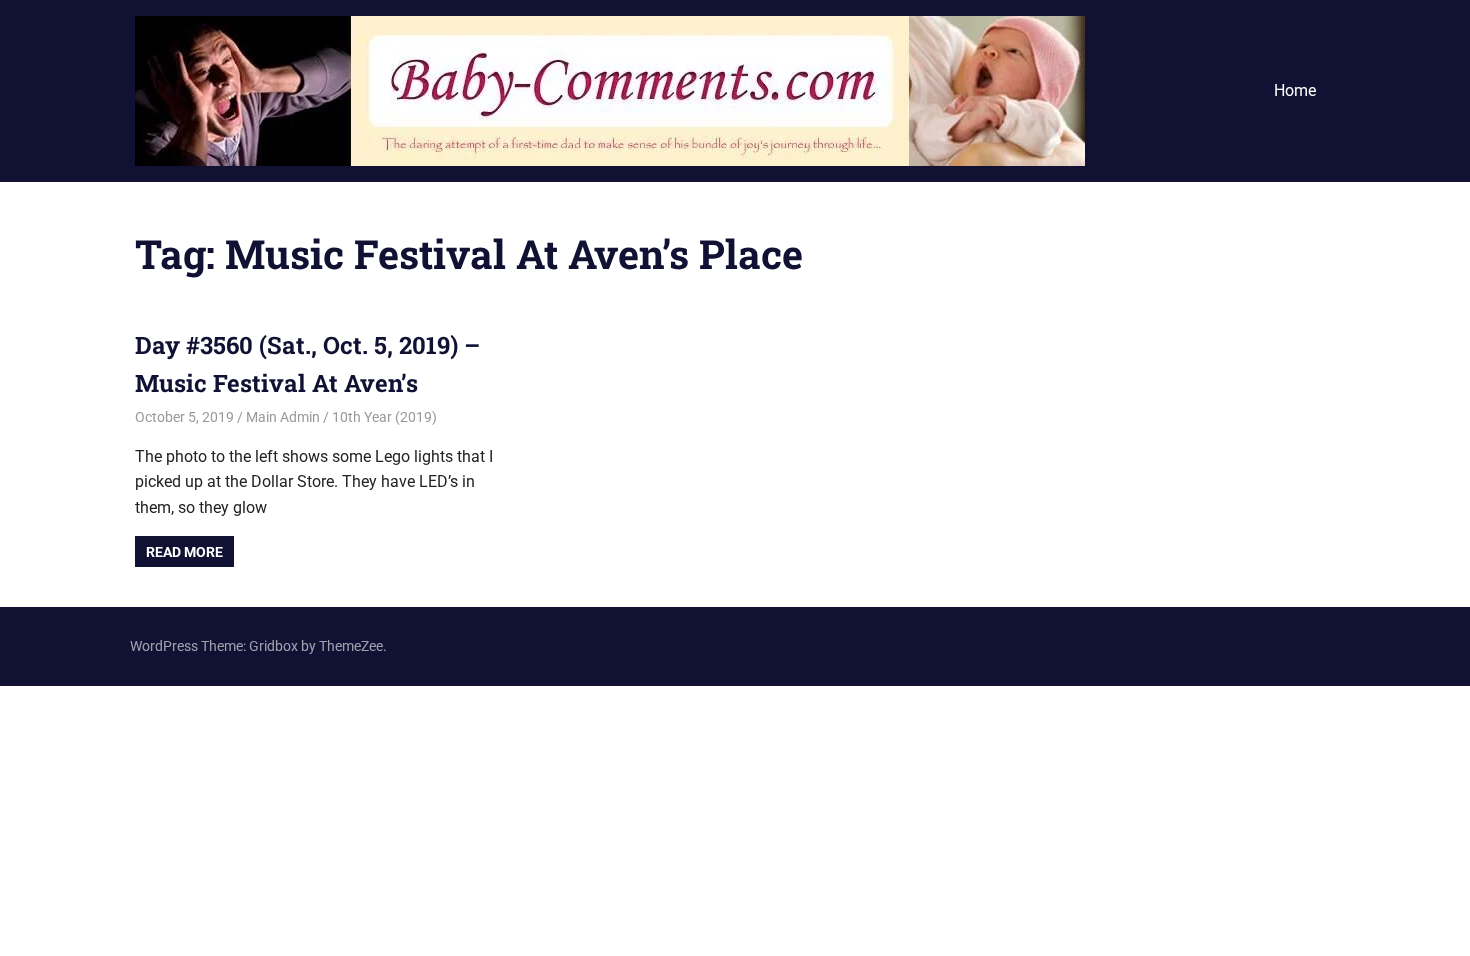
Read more (184, 552)
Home (1295, 90)
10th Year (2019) (384, 417)
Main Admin (283, 417)
